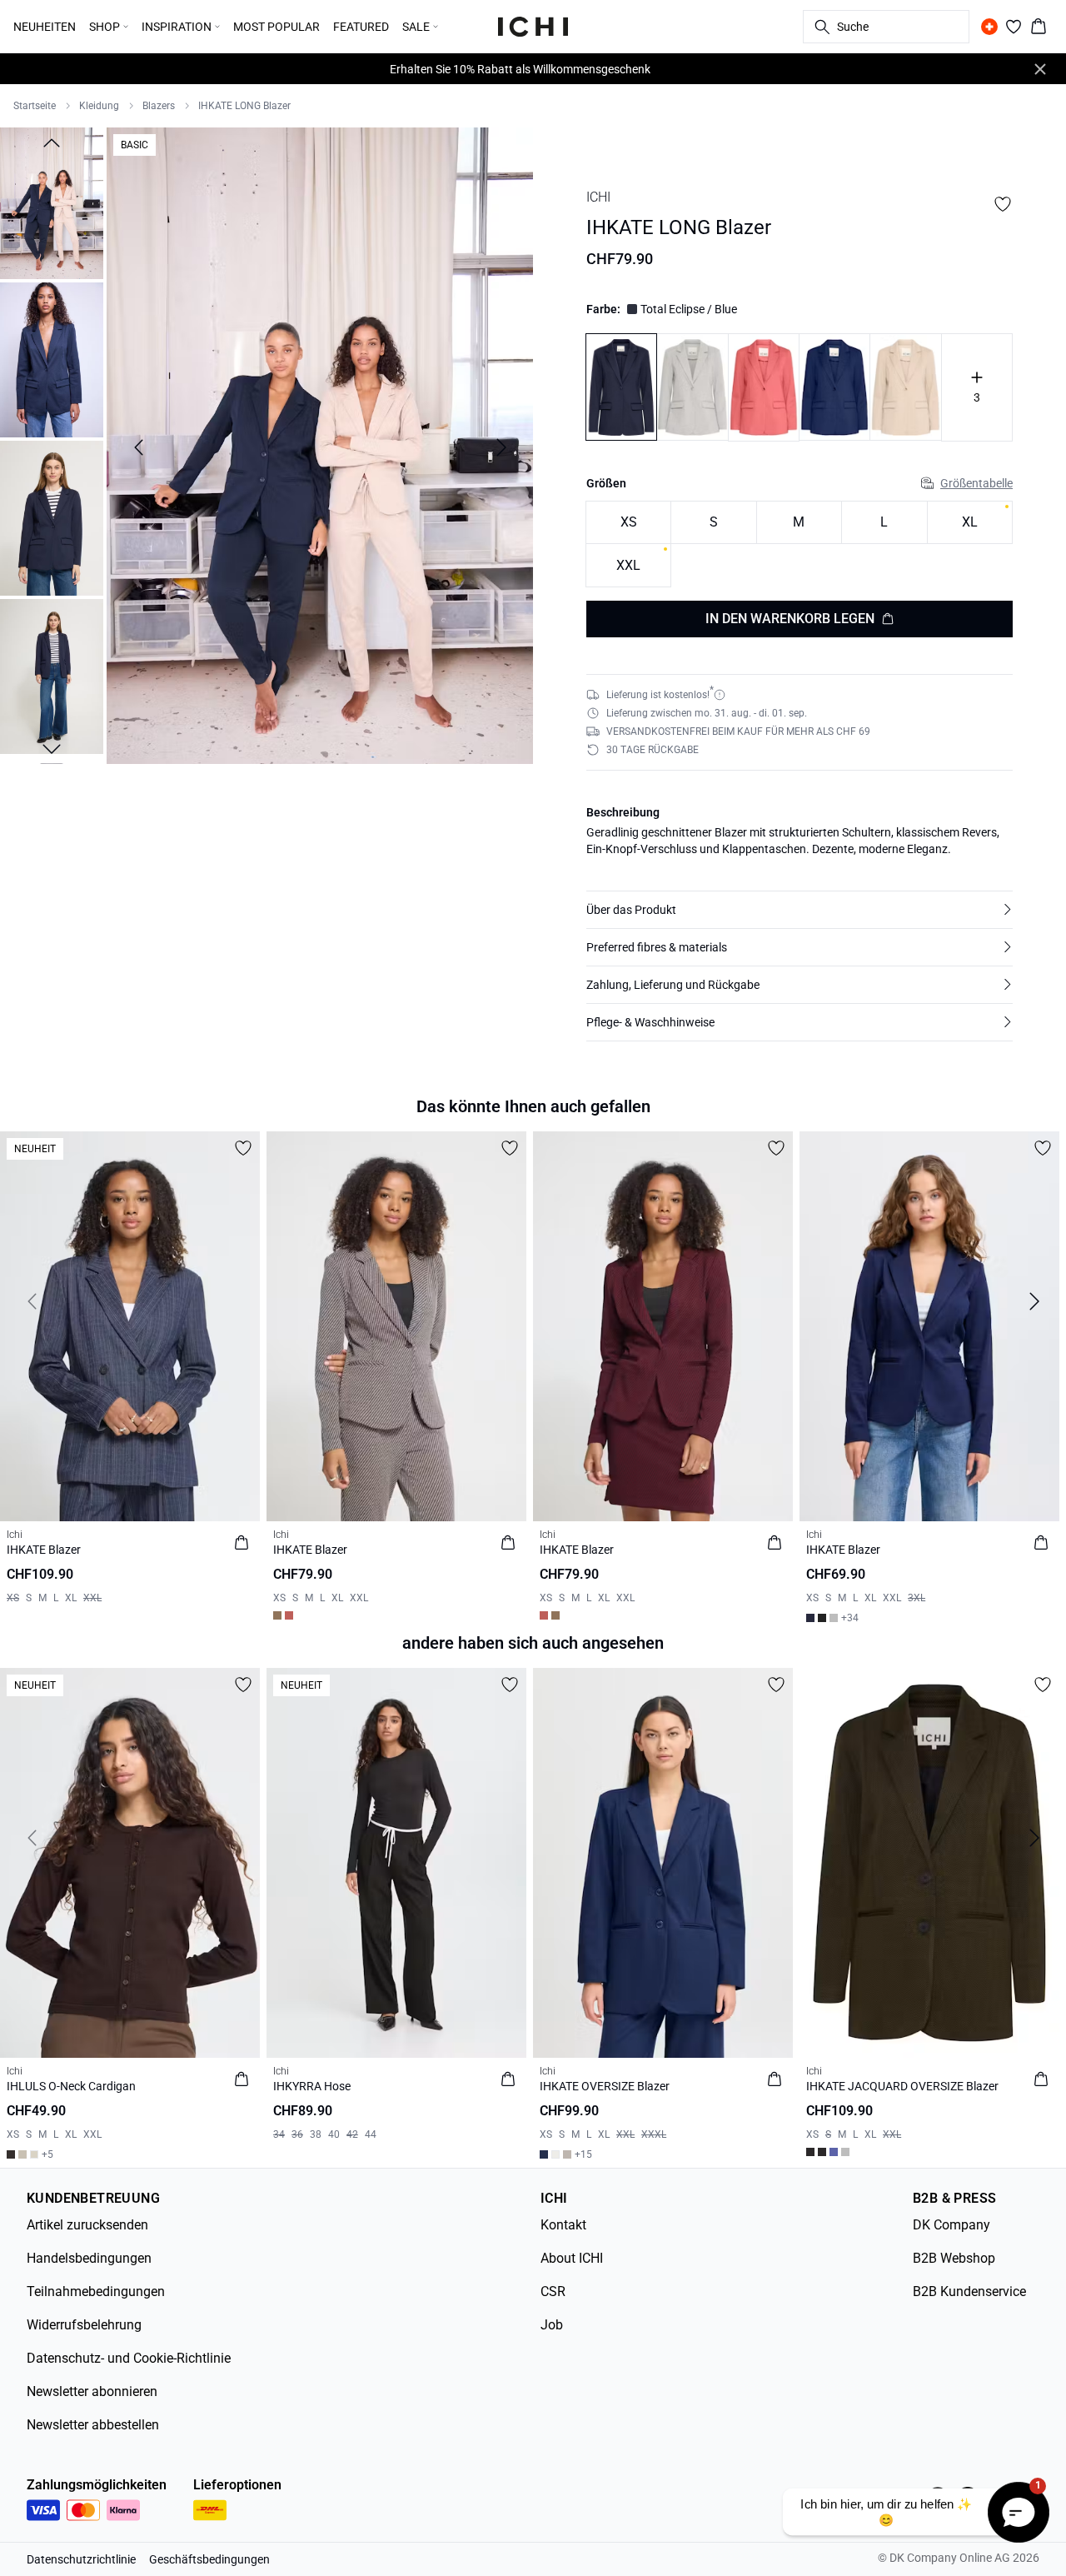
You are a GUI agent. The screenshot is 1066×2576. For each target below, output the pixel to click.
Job (552, 2325)
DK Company (951, 2225)
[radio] (628, 523)
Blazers (159, 106)
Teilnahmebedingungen (96, 2291)
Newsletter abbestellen (93, 2425)
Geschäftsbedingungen (209, 2559)
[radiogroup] (799, 544)
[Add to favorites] (1003, 204)
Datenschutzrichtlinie (81, 2559)
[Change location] (989, 27)
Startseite (35, 106)
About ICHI (572, 2258)
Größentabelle (976, 483)
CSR (553, 2291)
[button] (799, 910)
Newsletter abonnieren (92, 2391)
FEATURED (361, 27)
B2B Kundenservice (969, 2291)
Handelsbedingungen (89, 2258)
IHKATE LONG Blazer (244, 106)
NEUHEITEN (45, 27)
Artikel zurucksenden (87, 2225)
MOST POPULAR (276, 27)
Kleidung (99, 106)
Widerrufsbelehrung (84, 2325)
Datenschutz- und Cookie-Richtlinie (129, 2358)
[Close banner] (1040, 69)
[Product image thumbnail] (52, 202)
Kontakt (563, 2225)
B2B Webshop (954, 2258)
